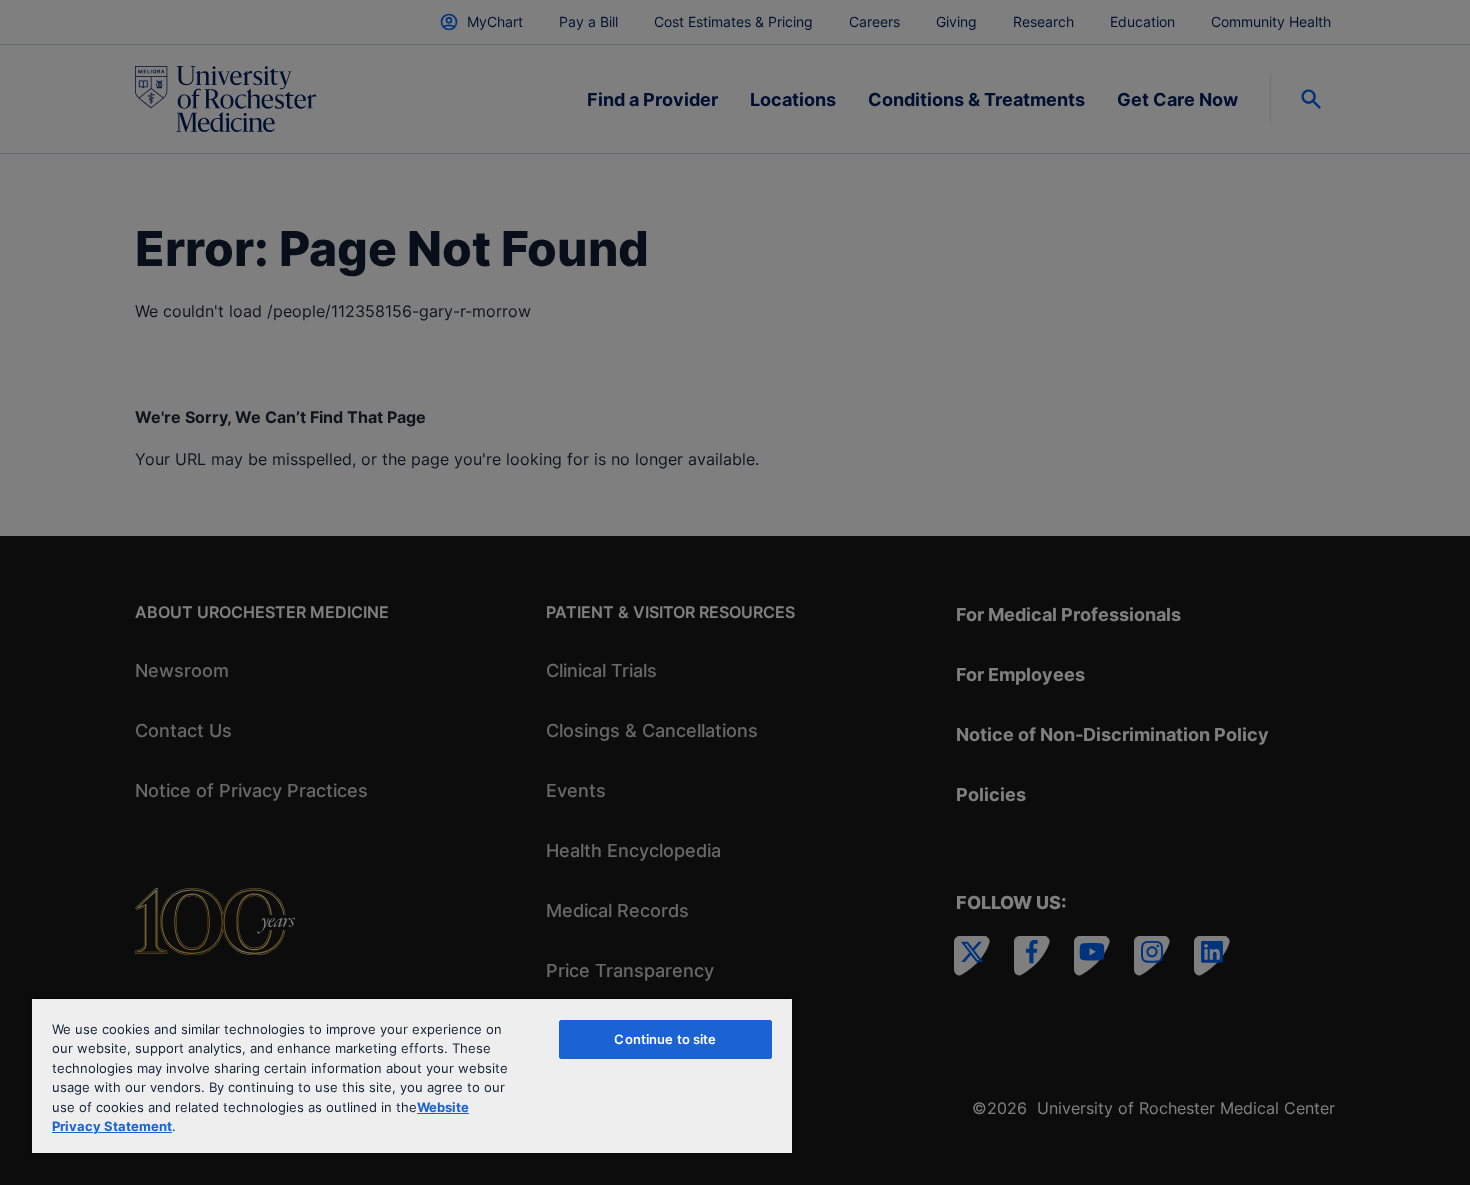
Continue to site (665, 1039)
